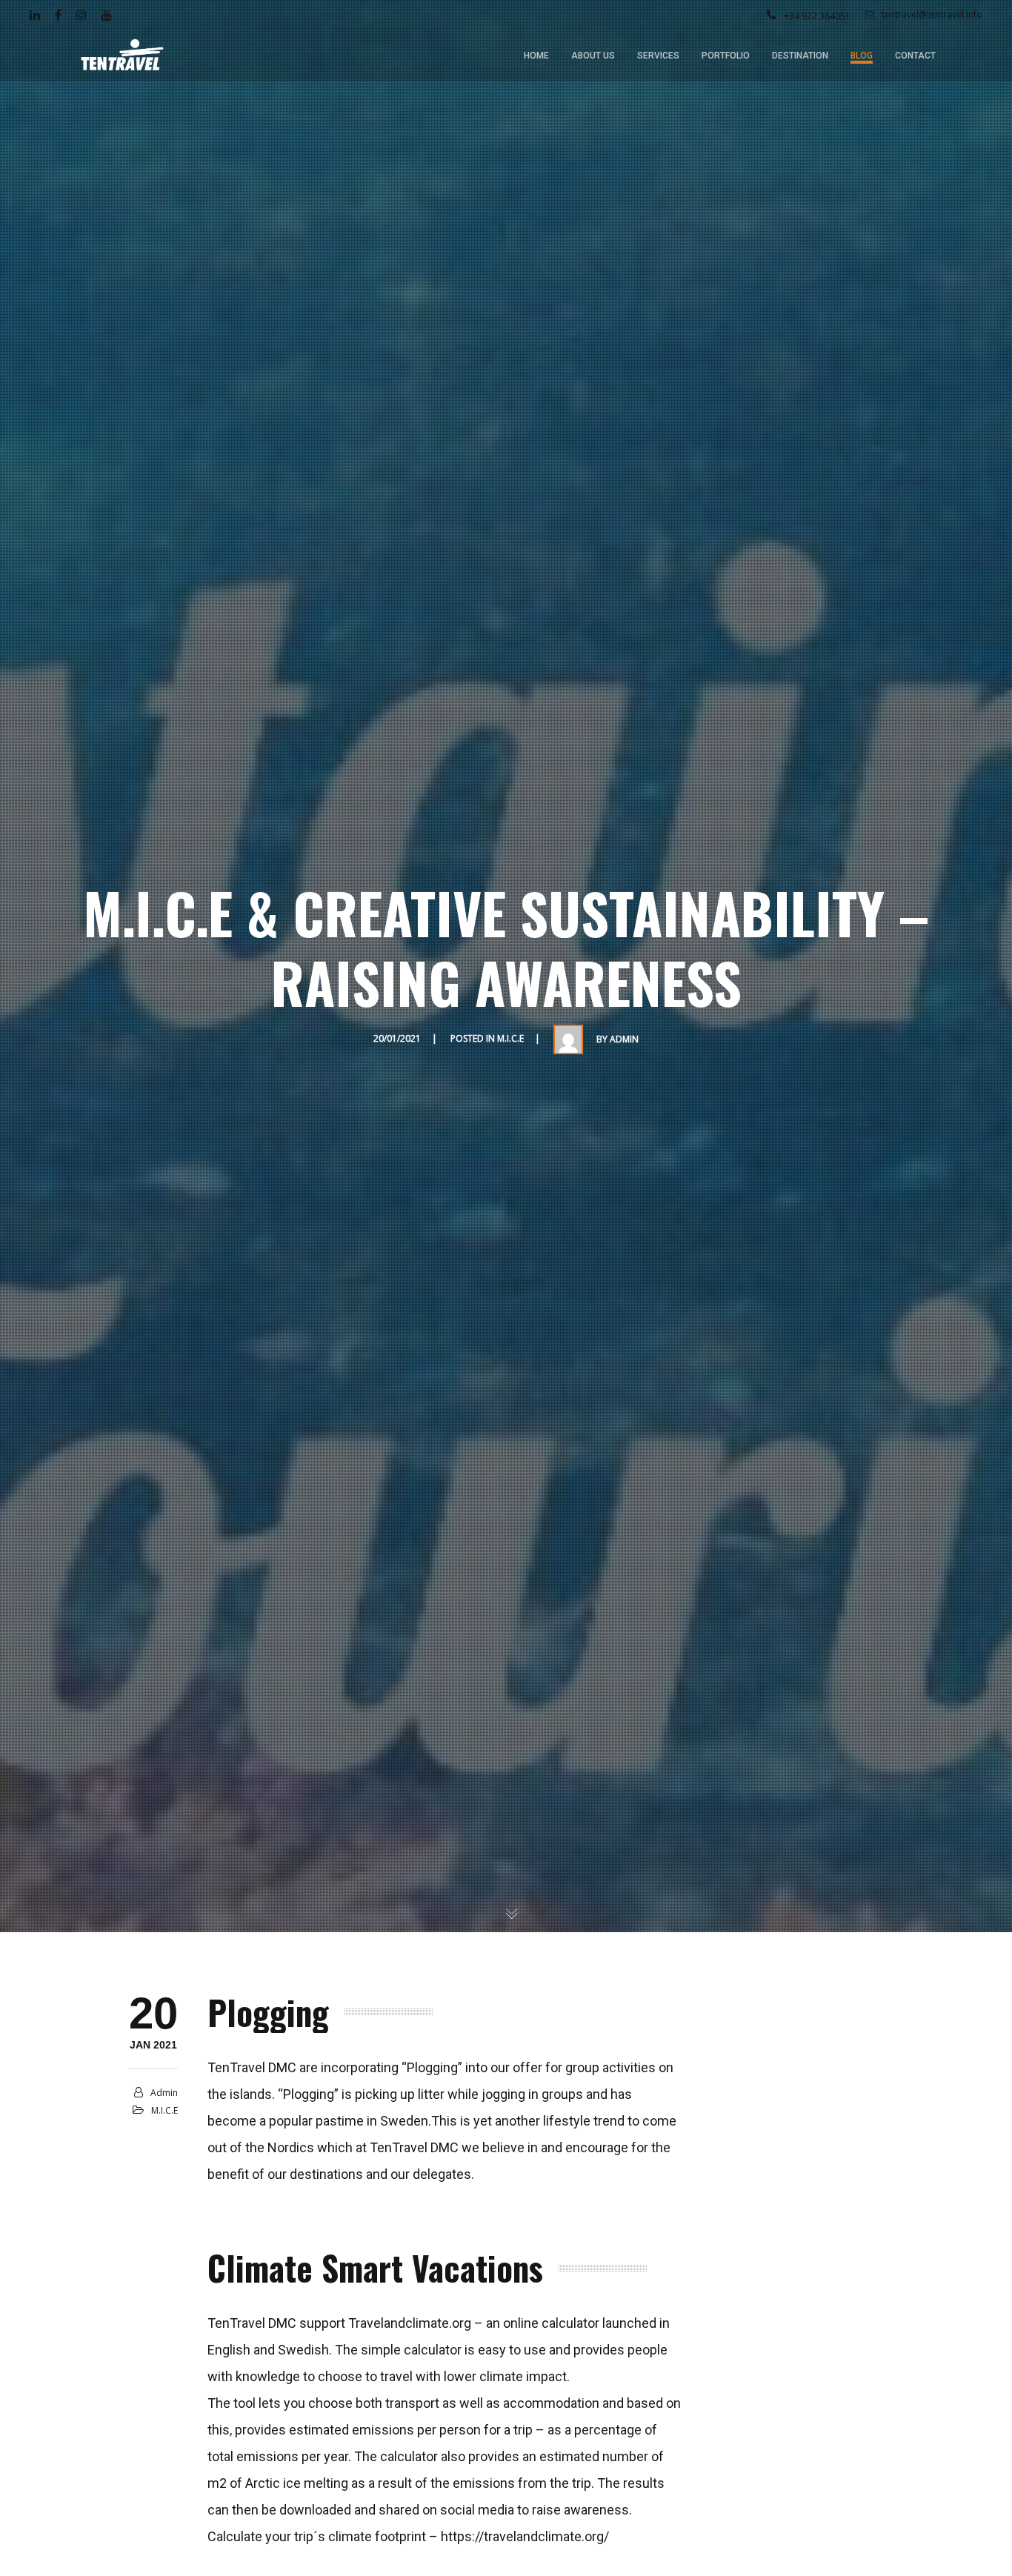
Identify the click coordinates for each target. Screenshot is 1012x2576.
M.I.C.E (510, 1038)
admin (624, 1039)
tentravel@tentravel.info (932, 14)
